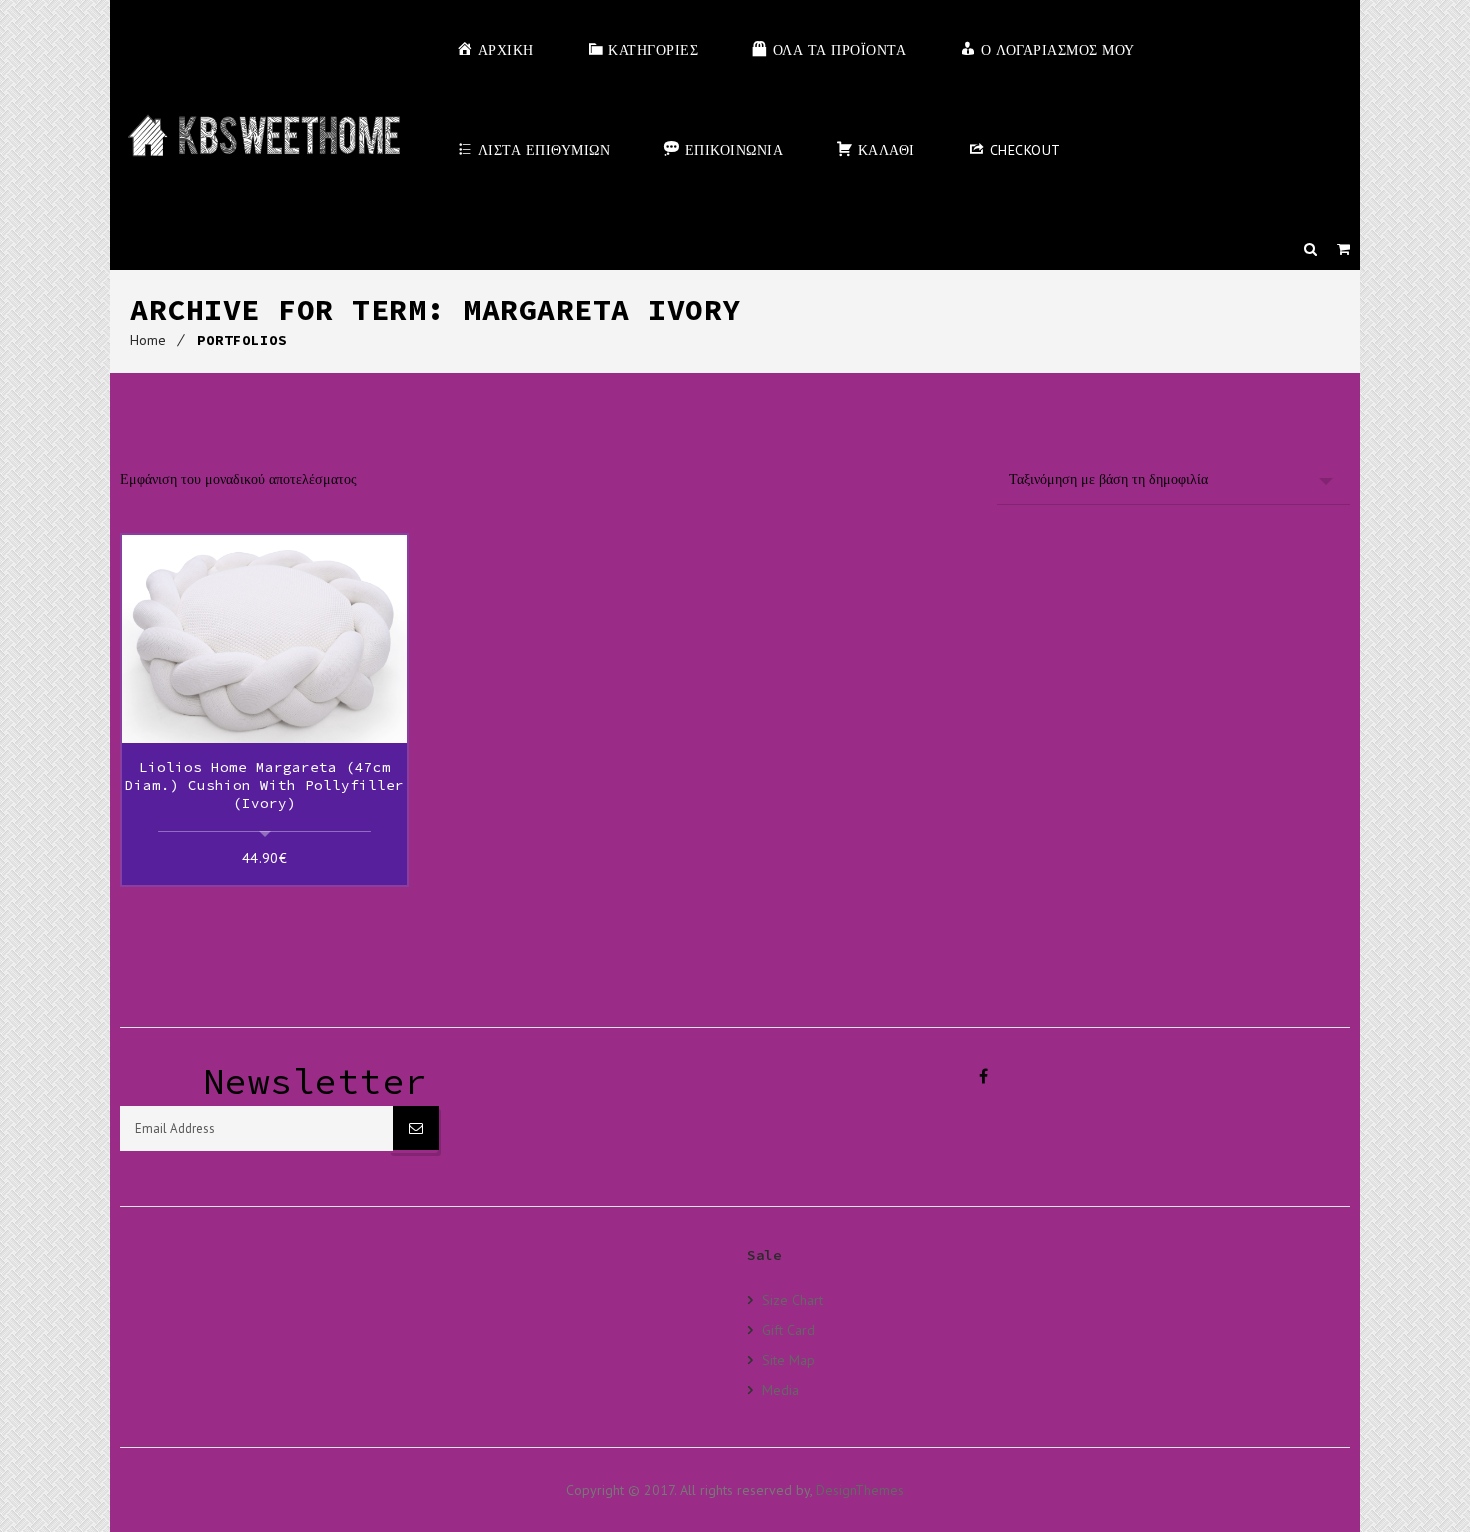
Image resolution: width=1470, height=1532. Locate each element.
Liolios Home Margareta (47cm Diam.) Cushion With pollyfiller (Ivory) (264, 785)
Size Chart (792, 1300)
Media (780, 1389)
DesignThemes (860, 1490)
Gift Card (788, 1329)
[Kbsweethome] (263, 135)
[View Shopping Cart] (1343, 249)
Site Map (788, 1359)
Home (148, 340)
